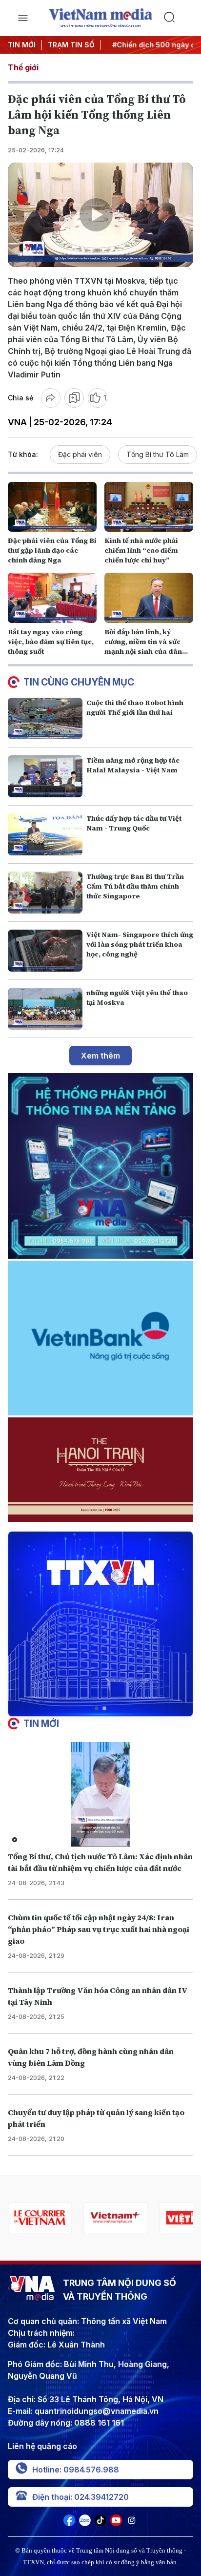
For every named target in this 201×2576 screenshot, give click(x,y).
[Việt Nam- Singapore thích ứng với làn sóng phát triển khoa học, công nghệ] (45, 951)
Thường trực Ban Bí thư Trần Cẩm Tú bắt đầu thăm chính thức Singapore (135, 886)
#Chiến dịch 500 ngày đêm (154, 45)
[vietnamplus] (115, 2218)
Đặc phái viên (80, 454)
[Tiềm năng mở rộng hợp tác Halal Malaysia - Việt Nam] (45, 776)
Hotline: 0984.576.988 (76, 2470)
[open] (23, 18)
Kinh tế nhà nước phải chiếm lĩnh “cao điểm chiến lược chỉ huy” (141, 550)
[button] (97, 1708)
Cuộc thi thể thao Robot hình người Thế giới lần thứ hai (135, 707)
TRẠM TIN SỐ (71, 45)
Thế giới (23, 67)
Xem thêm (100, 1056)
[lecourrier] (40, 2218)
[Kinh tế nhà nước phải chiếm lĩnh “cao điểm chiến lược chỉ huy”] (149, 507)
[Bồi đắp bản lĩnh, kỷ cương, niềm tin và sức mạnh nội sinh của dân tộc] (149, 598)
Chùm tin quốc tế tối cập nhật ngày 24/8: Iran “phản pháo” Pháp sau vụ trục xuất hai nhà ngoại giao (99, 1929)
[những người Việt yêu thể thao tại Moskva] (45, 1009)
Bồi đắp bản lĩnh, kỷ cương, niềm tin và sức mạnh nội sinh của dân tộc (143, 646)
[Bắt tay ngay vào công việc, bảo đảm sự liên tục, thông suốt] (52, 598)
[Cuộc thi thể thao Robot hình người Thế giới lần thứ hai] (45, 719)
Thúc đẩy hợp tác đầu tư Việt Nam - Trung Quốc (134, 823)
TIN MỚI (22, 45)
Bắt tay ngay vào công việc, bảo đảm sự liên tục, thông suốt (51, 642)
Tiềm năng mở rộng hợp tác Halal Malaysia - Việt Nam (133, 765)
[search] (178, 18)
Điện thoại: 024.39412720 (80, 2497)
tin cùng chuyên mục (79, 682)
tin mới (41, 1724)
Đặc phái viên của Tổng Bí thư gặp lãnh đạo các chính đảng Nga (52, 550)
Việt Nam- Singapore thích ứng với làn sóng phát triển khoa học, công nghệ (140, 944)
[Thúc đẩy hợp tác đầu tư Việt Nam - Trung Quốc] (45, 834)
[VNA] (69, 2523)
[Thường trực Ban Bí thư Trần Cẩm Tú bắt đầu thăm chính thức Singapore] (45, 893)
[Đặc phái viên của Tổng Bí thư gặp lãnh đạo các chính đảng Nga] (52, 507)
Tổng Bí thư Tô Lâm (158, 454)
